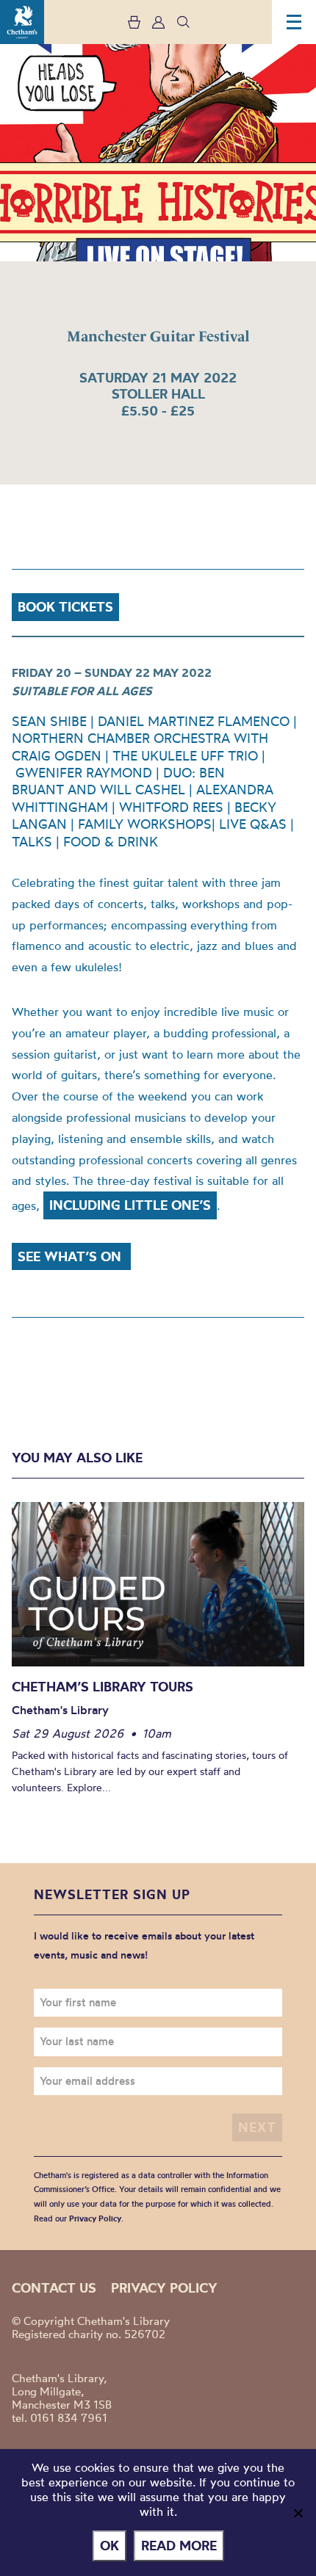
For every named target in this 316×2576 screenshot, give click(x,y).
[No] (298, 2513)
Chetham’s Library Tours (103, 1687)
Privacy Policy (95, 2218)
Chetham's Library (22, 22)
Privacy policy (164, 2288)
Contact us (54, 2288)
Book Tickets (65, 607)
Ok (109, 2546)
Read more (179, 2546)
